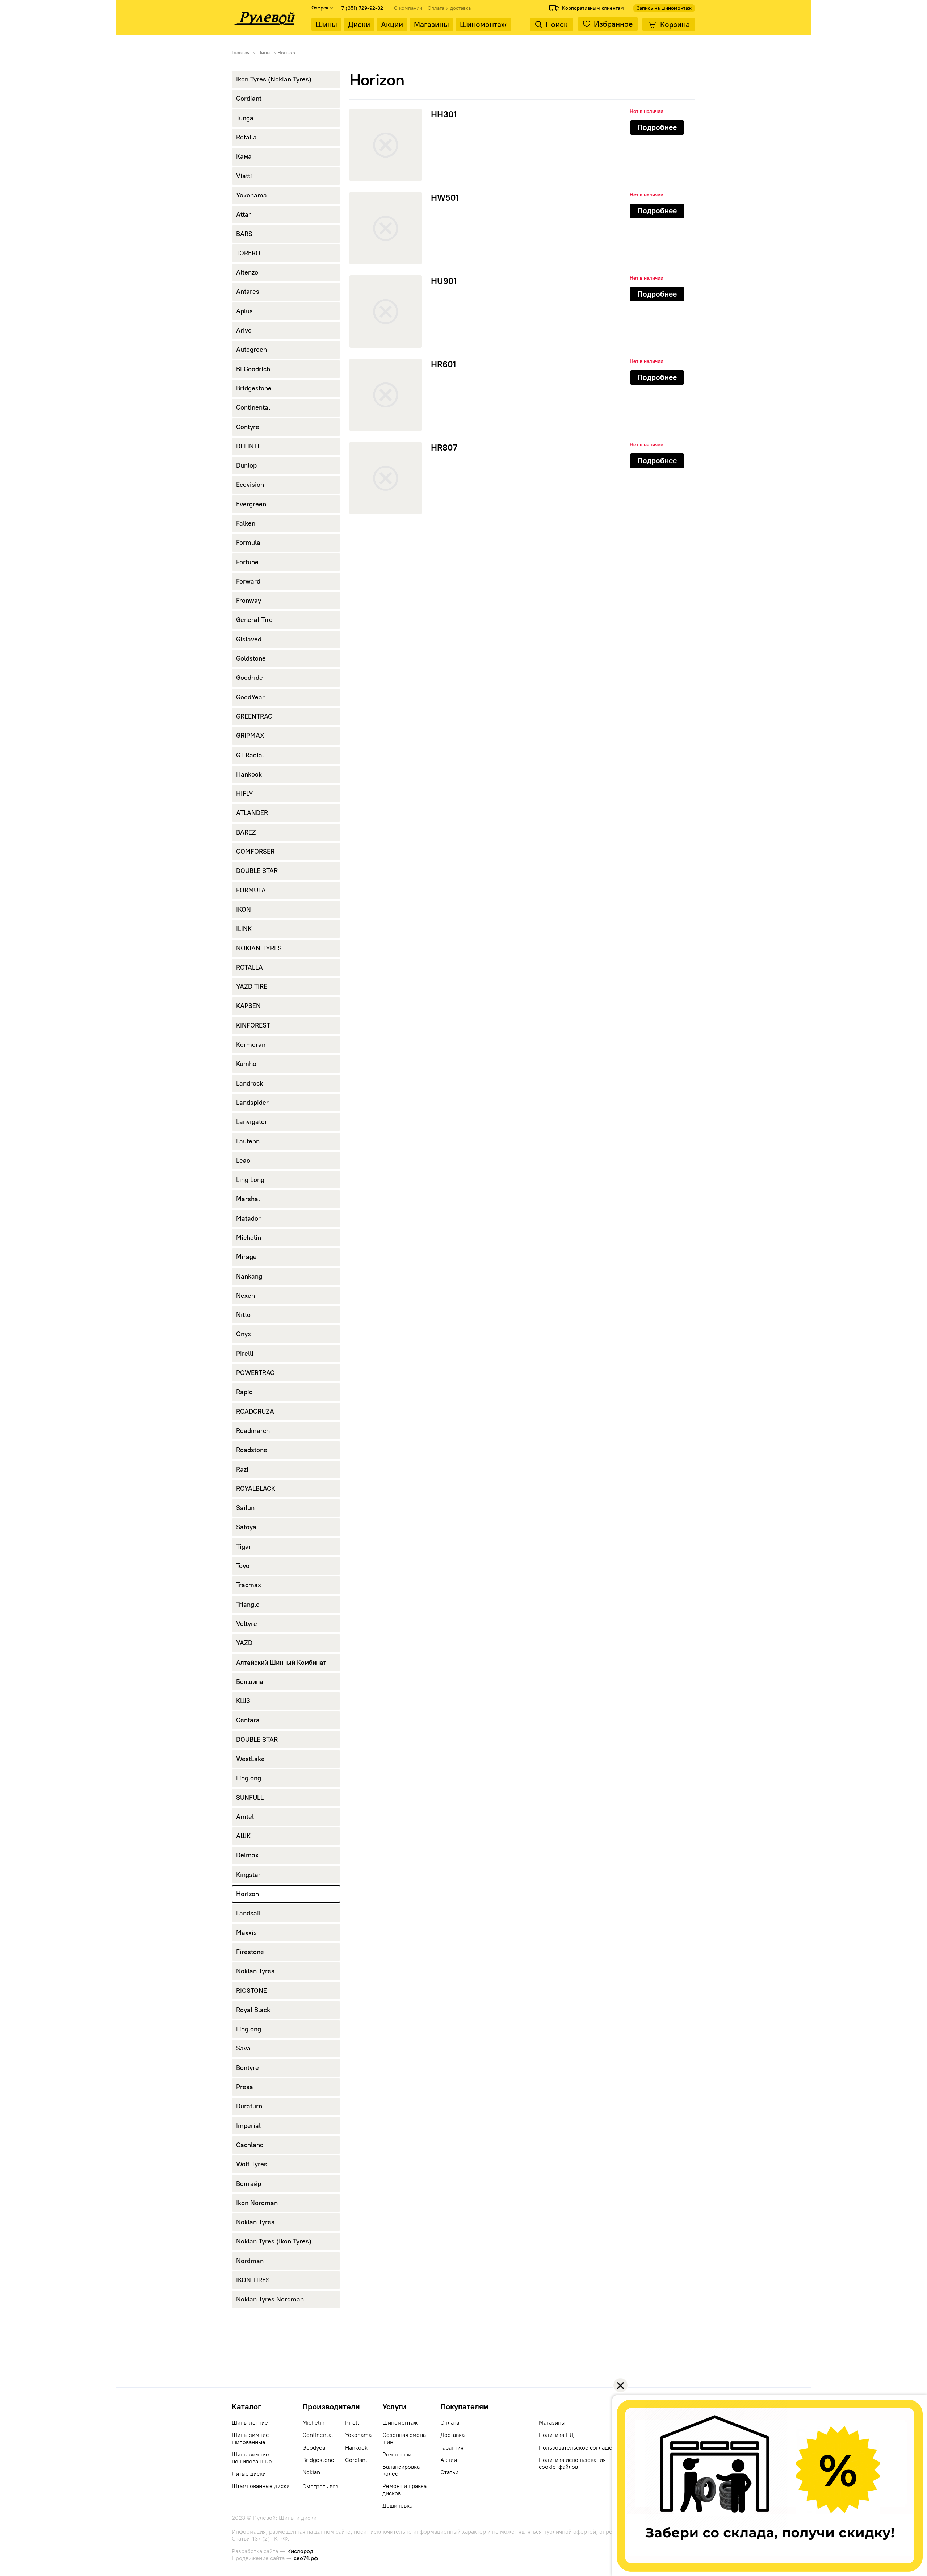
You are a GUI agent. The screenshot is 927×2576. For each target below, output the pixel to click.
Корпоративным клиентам (593, 8)
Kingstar (248, 1875)
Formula (248, 543)
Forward (248, 581)
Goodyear (315, 2448)
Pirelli (245, 1354)
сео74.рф (306, 2558)
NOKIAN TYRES (259, 948)
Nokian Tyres (255, 1971)
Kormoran (251, 1045)
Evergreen (251, 504)
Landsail (248, 1913)
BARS (244, 234)
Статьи (449, 2472)
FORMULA (251, 890)
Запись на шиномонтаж (664, 8)
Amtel (245, 1817)
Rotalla (246, 137)
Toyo (243, 1566)
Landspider (252, 1103)
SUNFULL (250, 1798)
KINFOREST (253, 1025)
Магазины (431, 24)
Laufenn (248, 1141)
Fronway (249, 601)
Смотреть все (320, 2486)
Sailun (245, 1508)
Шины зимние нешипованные (252, 2458)
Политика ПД (556, 2435)
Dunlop (246, 465)
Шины (326, 24)
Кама (244, 156)
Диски (359, 24)
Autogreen (251, 350)
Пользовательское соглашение (580, 2448)
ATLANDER (252, 813)
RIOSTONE (251, 1991)
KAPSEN (248, 1006)
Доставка (452, 2435)
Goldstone (251, 658)
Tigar (244, 1547)
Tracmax (249, 1585)
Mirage (246, 1257)
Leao (243, 1161)
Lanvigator (252, 1122)
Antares (248, 292)
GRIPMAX (250, 736)
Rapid (244, 1392)
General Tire (254, 620)
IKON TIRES (253, 2280)
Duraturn (249, 2106)
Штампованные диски (261, 2486)
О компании (408, 8)
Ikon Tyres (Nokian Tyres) (274, 79)
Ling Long (250, 1180)
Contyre (248, 427)
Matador (248, 1218)
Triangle (248, 1605)
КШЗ (243, 1701)
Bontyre (248, 2068)
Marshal (248, 1199)
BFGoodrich (253, 369)
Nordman (250, 2261)
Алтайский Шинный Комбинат (281, 1663)
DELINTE (249, 446)
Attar (244, 214)
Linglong (249, 1778)
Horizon (248, 1894)
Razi (242, 1469)
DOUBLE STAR (257, 871)
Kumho (246, 1064)
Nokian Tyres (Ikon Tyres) (274, 2241)
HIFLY (245, 794)
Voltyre (247, 1624)
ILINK (244, 929)
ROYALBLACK (256, 1489)
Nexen (246, 1296)
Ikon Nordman (257, 2203)
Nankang (249, 1276)
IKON (244, 909)
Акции (392, 24)
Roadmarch (253, 1431)
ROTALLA (249, 967)
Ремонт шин (399, 2454)
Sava (243, 2048)
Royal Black (253, 2010)
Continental (253, 407)
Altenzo (247, 272)
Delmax (247, 1855)
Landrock (249, 1083)
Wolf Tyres (252, 2164)
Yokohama (251, 195)
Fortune (247, 562)
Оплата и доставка (449, 8)
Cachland (250, 2145)
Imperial (248, 2126)
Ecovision (250, 485)
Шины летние (250, 2423)
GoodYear (250, 697)
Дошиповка (397, 2506)
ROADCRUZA (255, 1412)
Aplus (244, 311)
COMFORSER (255, 852)
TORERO (248, 253)
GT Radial (250, 755)
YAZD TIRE (252, 987)
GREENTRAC (254, 716)
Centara (248, 1720)
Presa (245, 2087)
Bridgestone (254, 388)
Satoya (246, 1527)
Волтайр (249, 2184)
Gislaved (249, 639)
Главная (241, 53)
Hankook (249, 774)
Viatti (244, 176)
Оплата (450, 2423)
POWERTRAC (255, 1373)
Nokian (311, 2472)
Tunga (245, 118)
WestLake (250, 1759)
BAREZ (246, 832)
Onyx (244, 1334)
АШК (243, 1836)
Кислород (300, 2551)
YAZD (244, 1643)
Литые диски (249, 2474)
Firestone (250, 1952)
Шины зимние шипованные (250, 2438)
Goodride (249, 678)
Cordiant (249, 99)
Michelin (249, 1238)
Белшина (250, 1682)
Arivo (244, 330)
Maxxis (246, 1933)
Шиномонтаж (483, 24)
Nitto (243, 1315)
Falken (246, 523)
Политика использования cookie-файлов (572, 2463)
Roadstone (252, 1450)
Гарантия (452, 2448)
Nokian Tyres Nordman (270, 2299)
